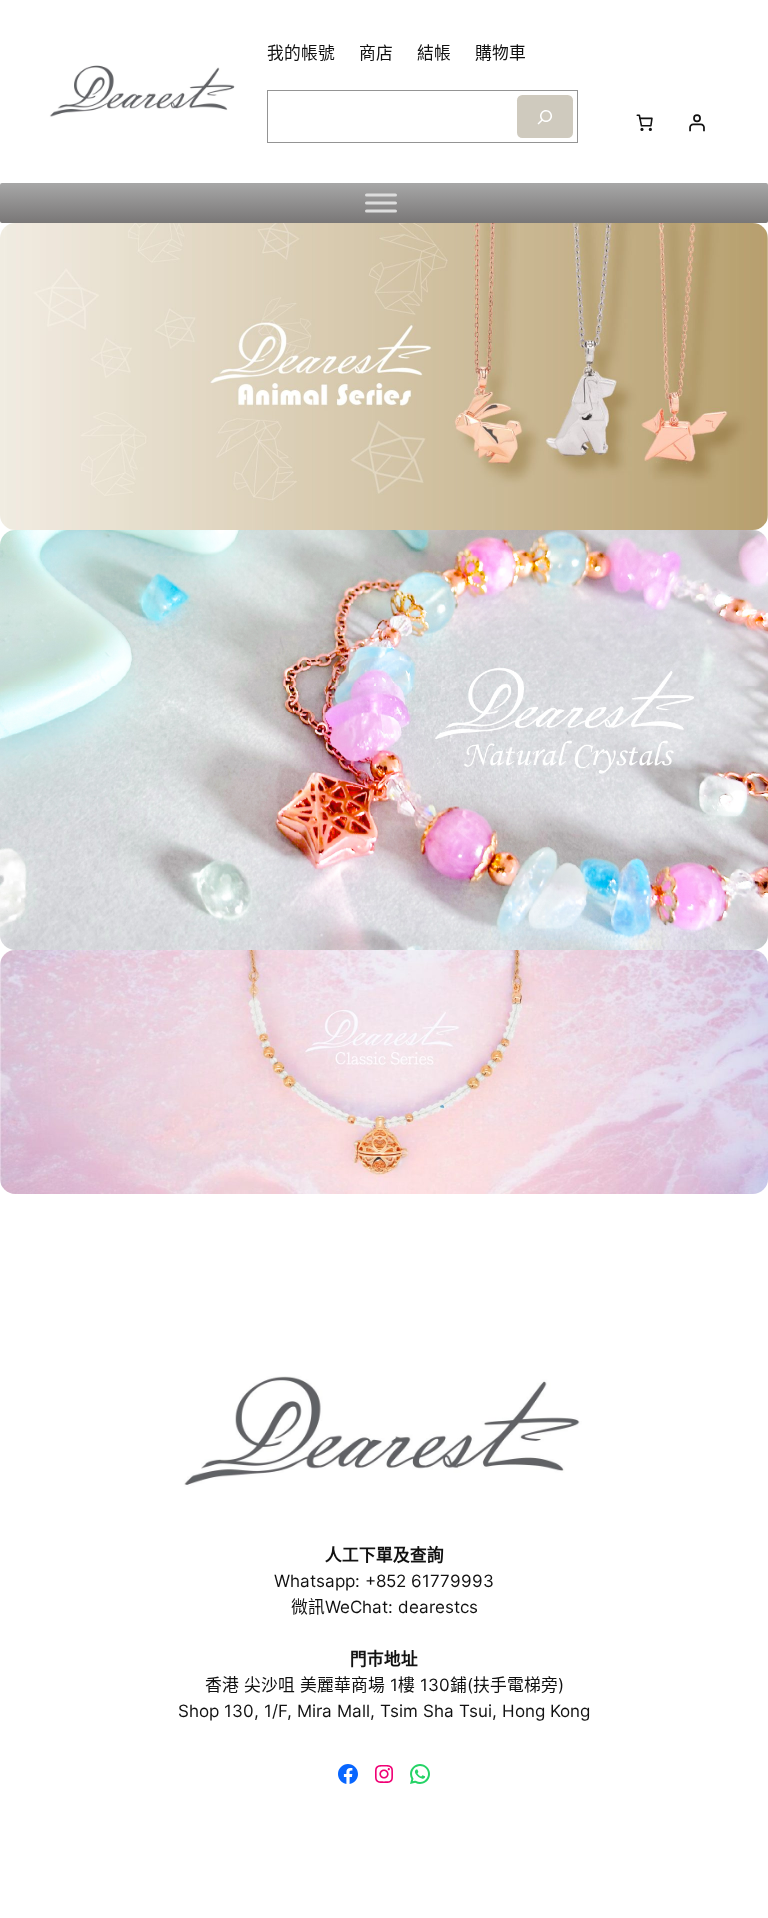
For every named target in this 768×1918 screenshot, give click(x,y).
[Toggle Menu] (381, 203)
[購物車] (645, 122)
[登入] (697, 122)
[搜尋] (545, 116)
